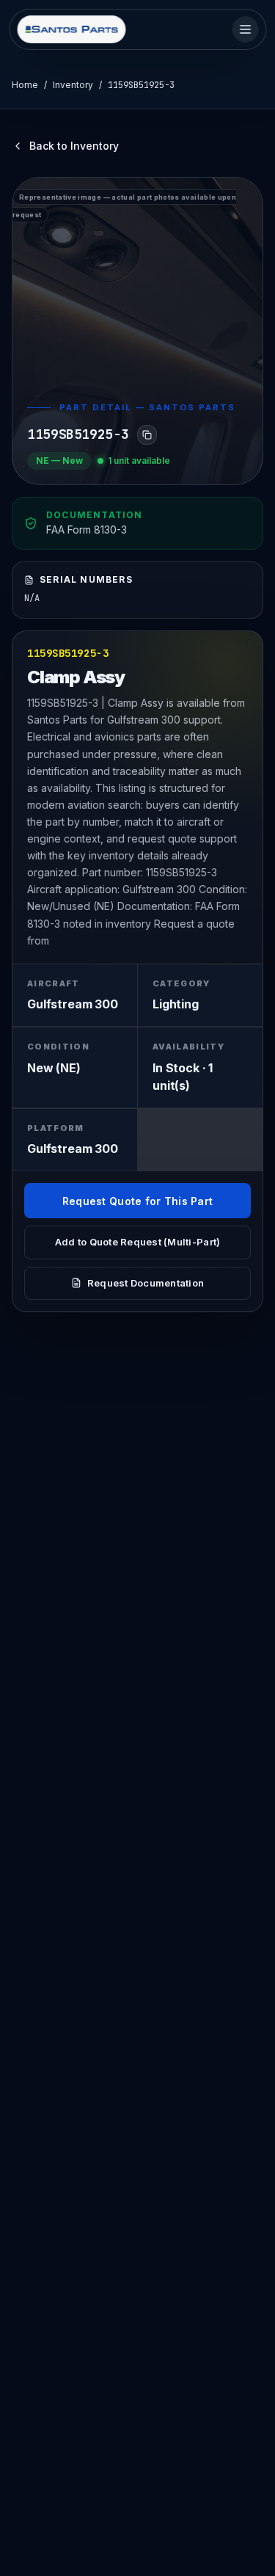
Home (25, 85)
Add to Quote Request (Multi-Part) (138, 1242)
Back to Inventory (74, 146)
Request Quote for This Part (138, 1201)
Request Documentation (146, 1283)
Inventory (73, 85)
